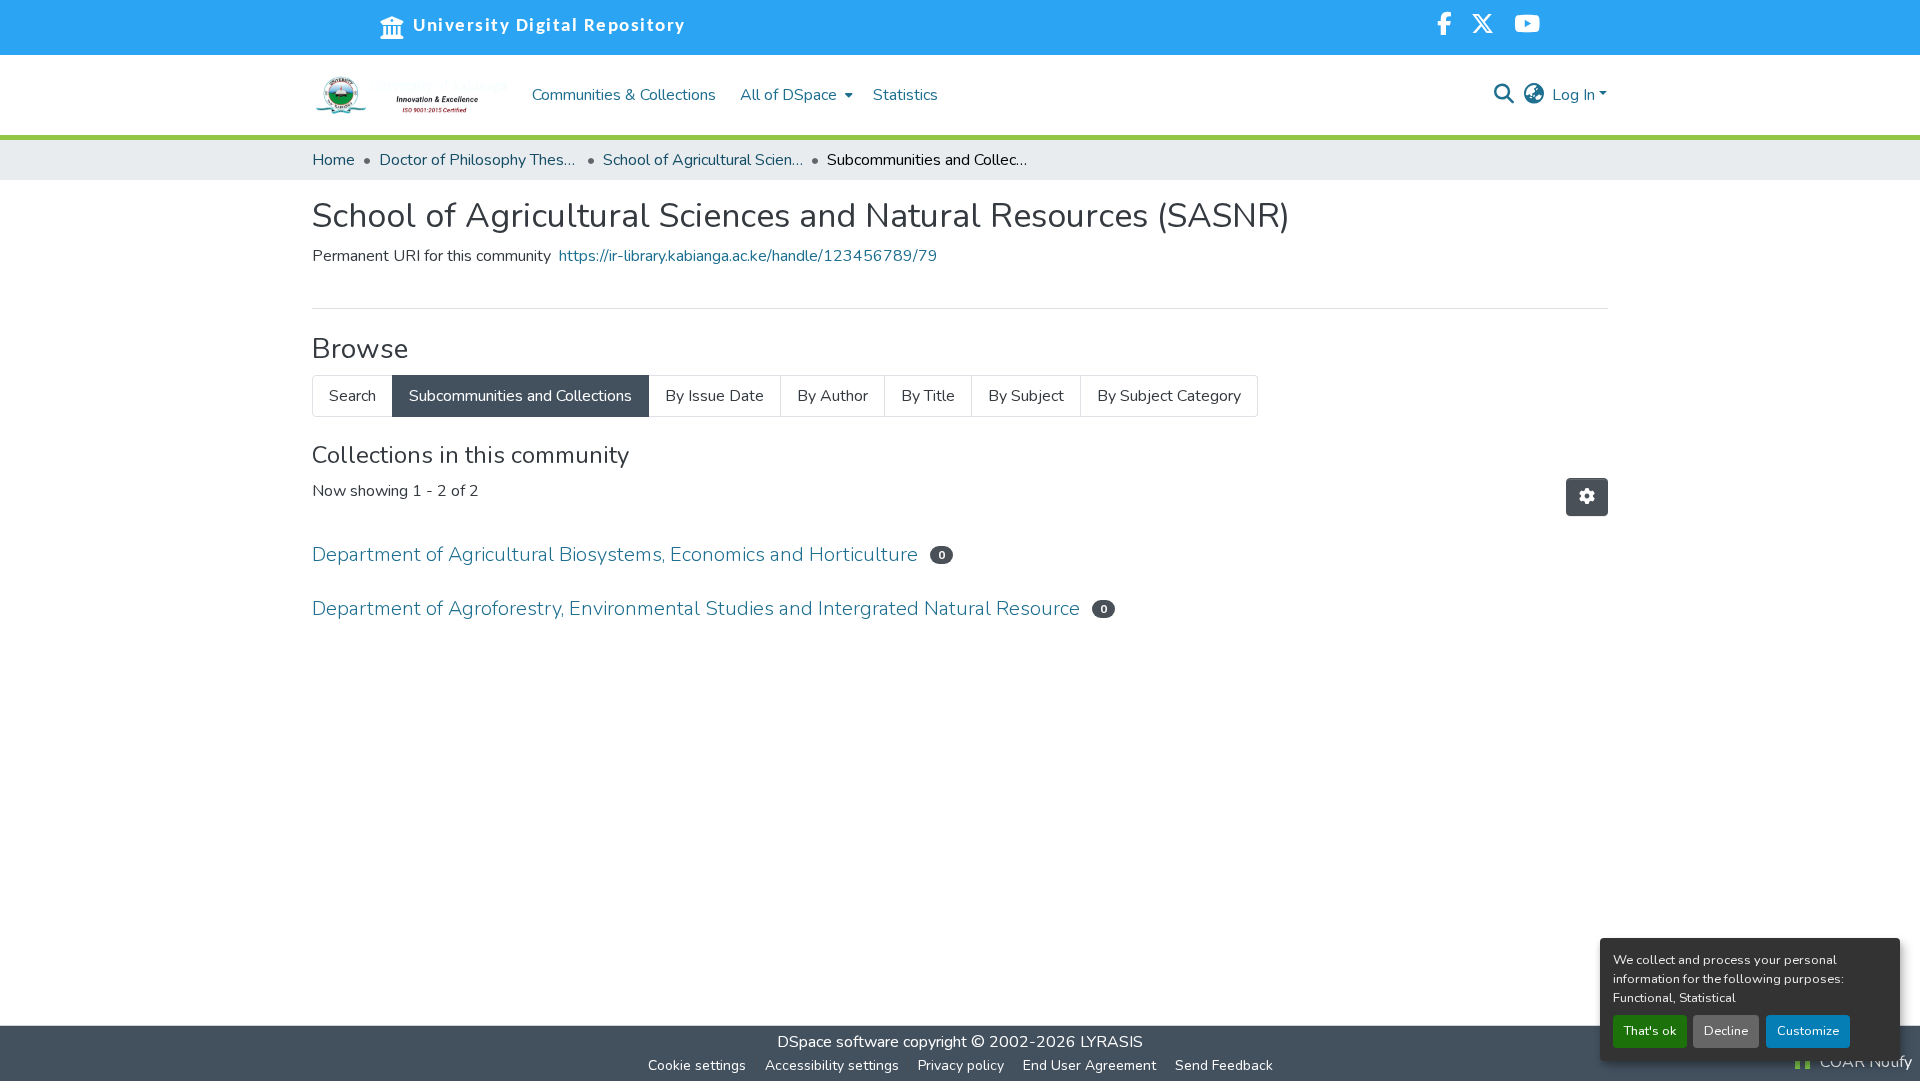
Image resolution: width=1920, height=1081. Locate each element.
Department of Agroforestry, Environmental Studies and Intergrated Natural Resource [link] (696, 608)
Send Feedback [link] (1224, 1065)
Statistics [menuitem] (905, 95)
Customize (1808, 1031)
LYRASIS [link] (1111, 1042)
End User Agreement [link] (1089, 1065)
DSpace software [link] (838, 1042)
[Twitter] (1482, 26)
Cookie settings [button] (697, 1065)
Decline (1726, 1031)
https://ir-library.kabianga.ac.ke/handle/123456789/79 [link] (748, 256)
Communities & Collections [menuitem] (624, 95)
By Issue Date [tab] (714, 396)
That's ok (1650, 1031)
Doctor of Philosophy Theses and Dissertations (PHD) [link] (479, 160)
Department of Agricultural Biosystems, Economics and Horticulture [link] (615, 554)
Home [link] (333, 160)
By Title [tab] (928, 396)
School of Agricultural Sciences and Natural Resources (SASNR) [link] (703, 160)
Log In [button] (1575, 95)
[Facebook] (1444, 26)
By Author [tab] (832, 396)
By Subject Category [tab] (1169, 396)
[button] (412, 95)
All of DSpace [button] (788, 95)
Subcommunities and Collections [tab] (520, 396)
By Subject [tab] (1026, 396)
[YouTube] (1527, 26)
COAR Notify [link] (1864, 1062)
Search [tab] (352, 396)
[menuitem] (794, 95)
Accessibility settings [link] (832, 1065)
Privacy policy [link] (961, 1065)
